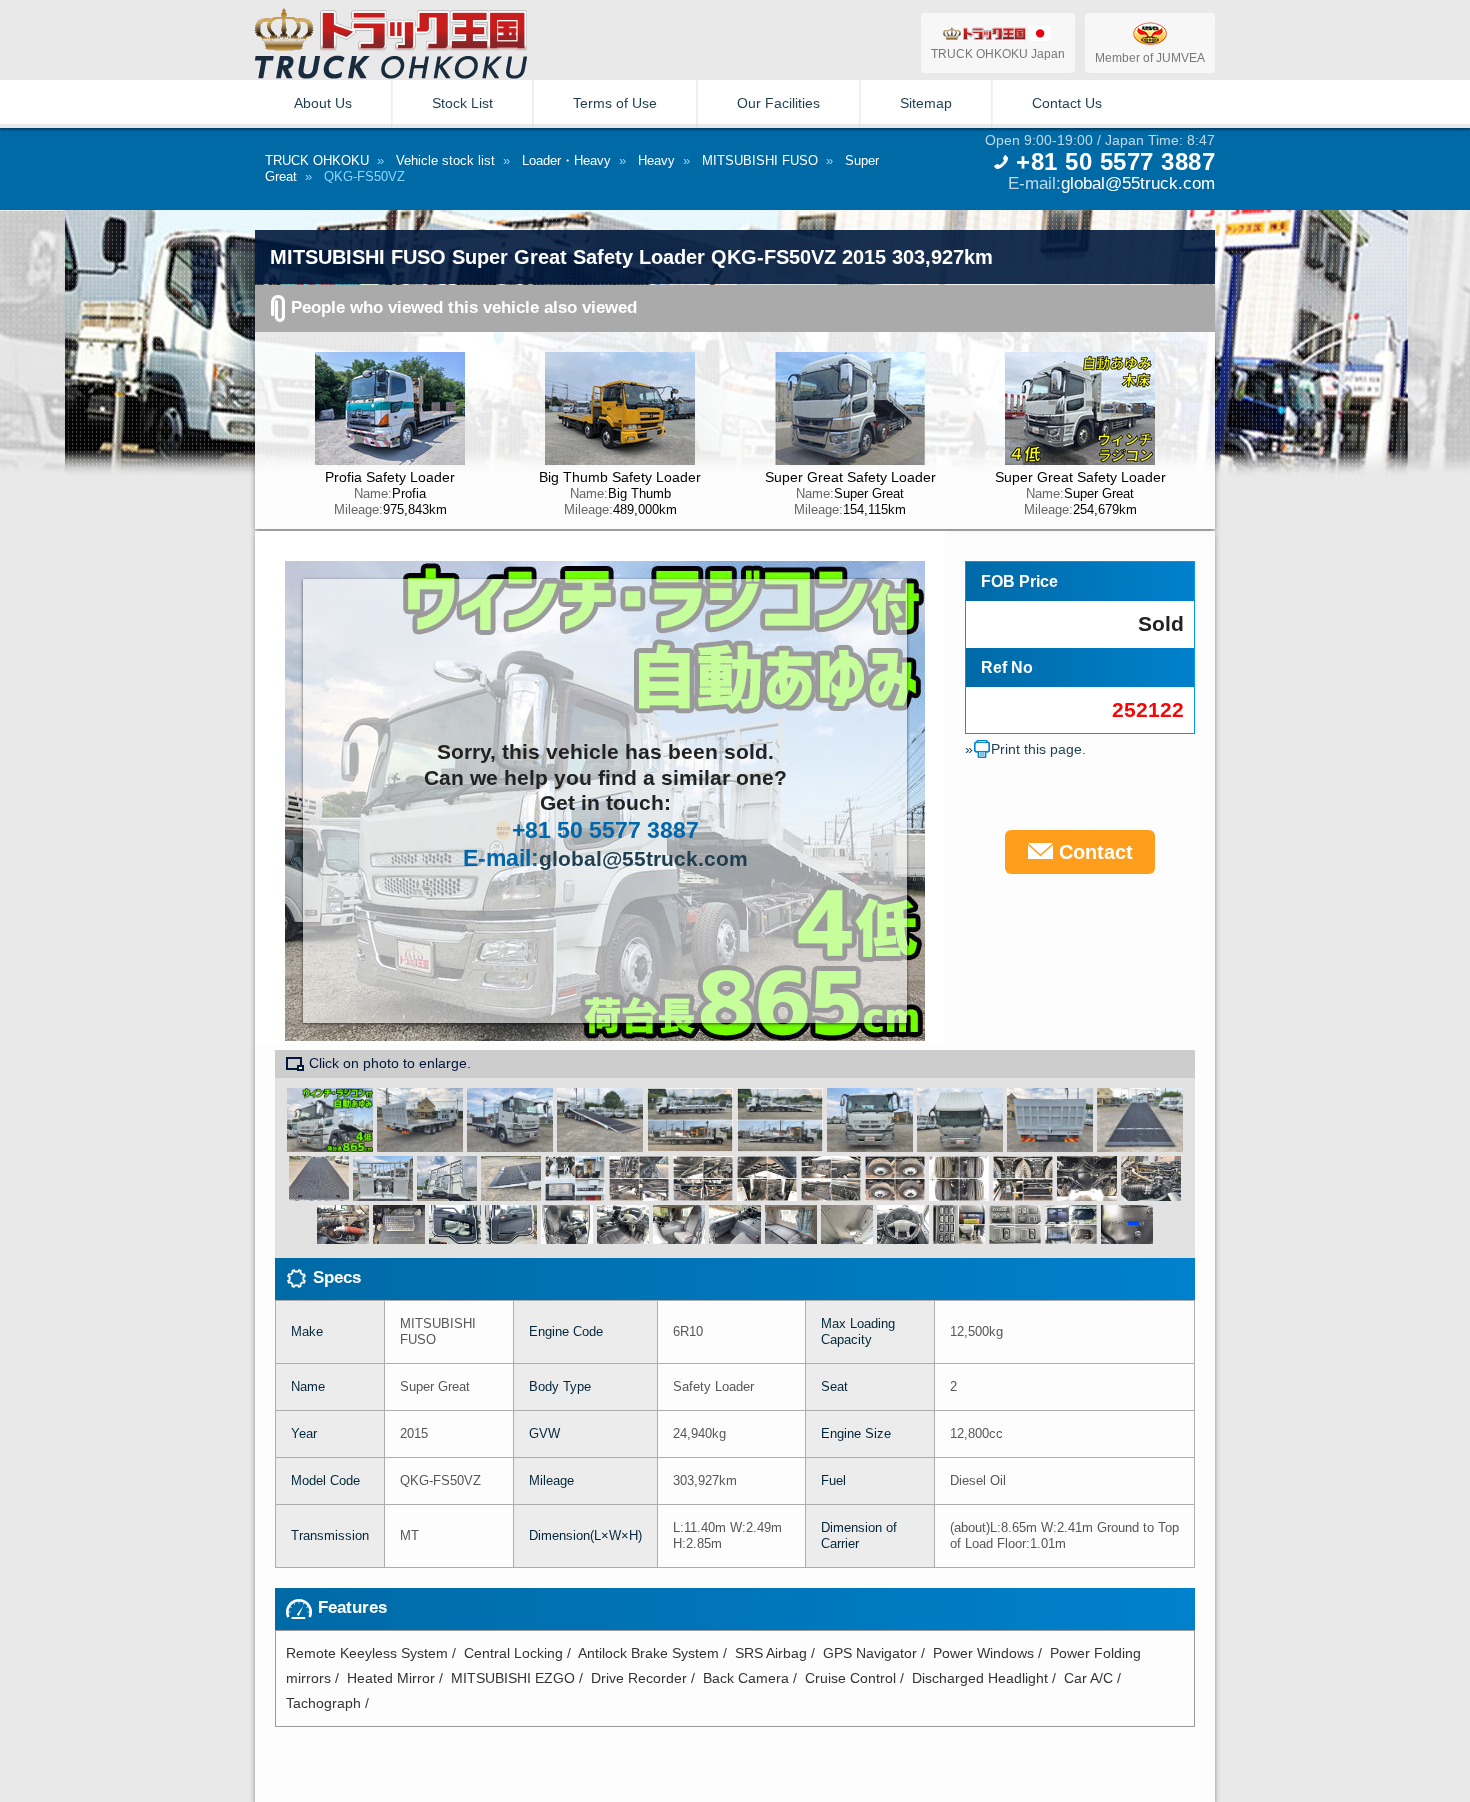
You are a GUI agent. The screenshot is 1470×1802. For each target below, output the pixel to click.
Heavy (656, 160)
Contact (1093, 852)
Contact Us (1067, 103)
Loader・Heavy (566, 160)
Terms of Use (615, 103)
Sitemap (926, 103)
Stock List (462, 103)
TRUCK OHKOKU (317, 160)
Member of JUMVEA (1150, 57)
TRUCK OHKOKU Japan (998, 53)
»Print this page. (1025, 749)
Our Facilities (778, 103)
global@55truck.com (1138, 183)
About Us (323, 103)
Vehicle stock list (445, 160)
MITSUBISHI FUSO (760, 160)
